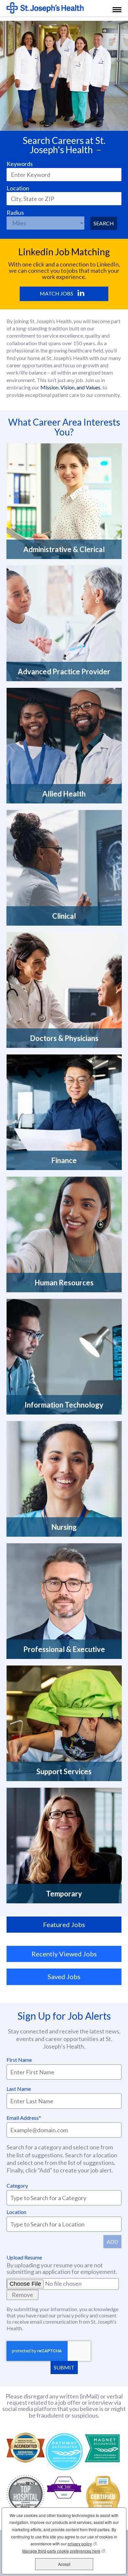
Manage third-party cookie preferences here (64, 2551)
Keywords (20, 164)
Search (104, 223)
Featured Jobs (64, 1924)
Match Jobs (56, 293)
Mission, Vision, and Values (70, 387)
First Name (19, 2060)
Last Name (19, 2089)
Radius (15, 213)
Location (18, 188)
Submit (64, 2367)
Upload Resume (24, 2257)
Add (112, 2241)
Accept (64, 2564)
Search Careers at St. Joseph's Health (64, 145)
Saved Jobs (64, 1976)
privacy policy (73, 2315)
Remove (22, 2295)
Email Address (23, 2118)
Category (17, 2185)
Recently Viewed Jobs (64, 1954)
